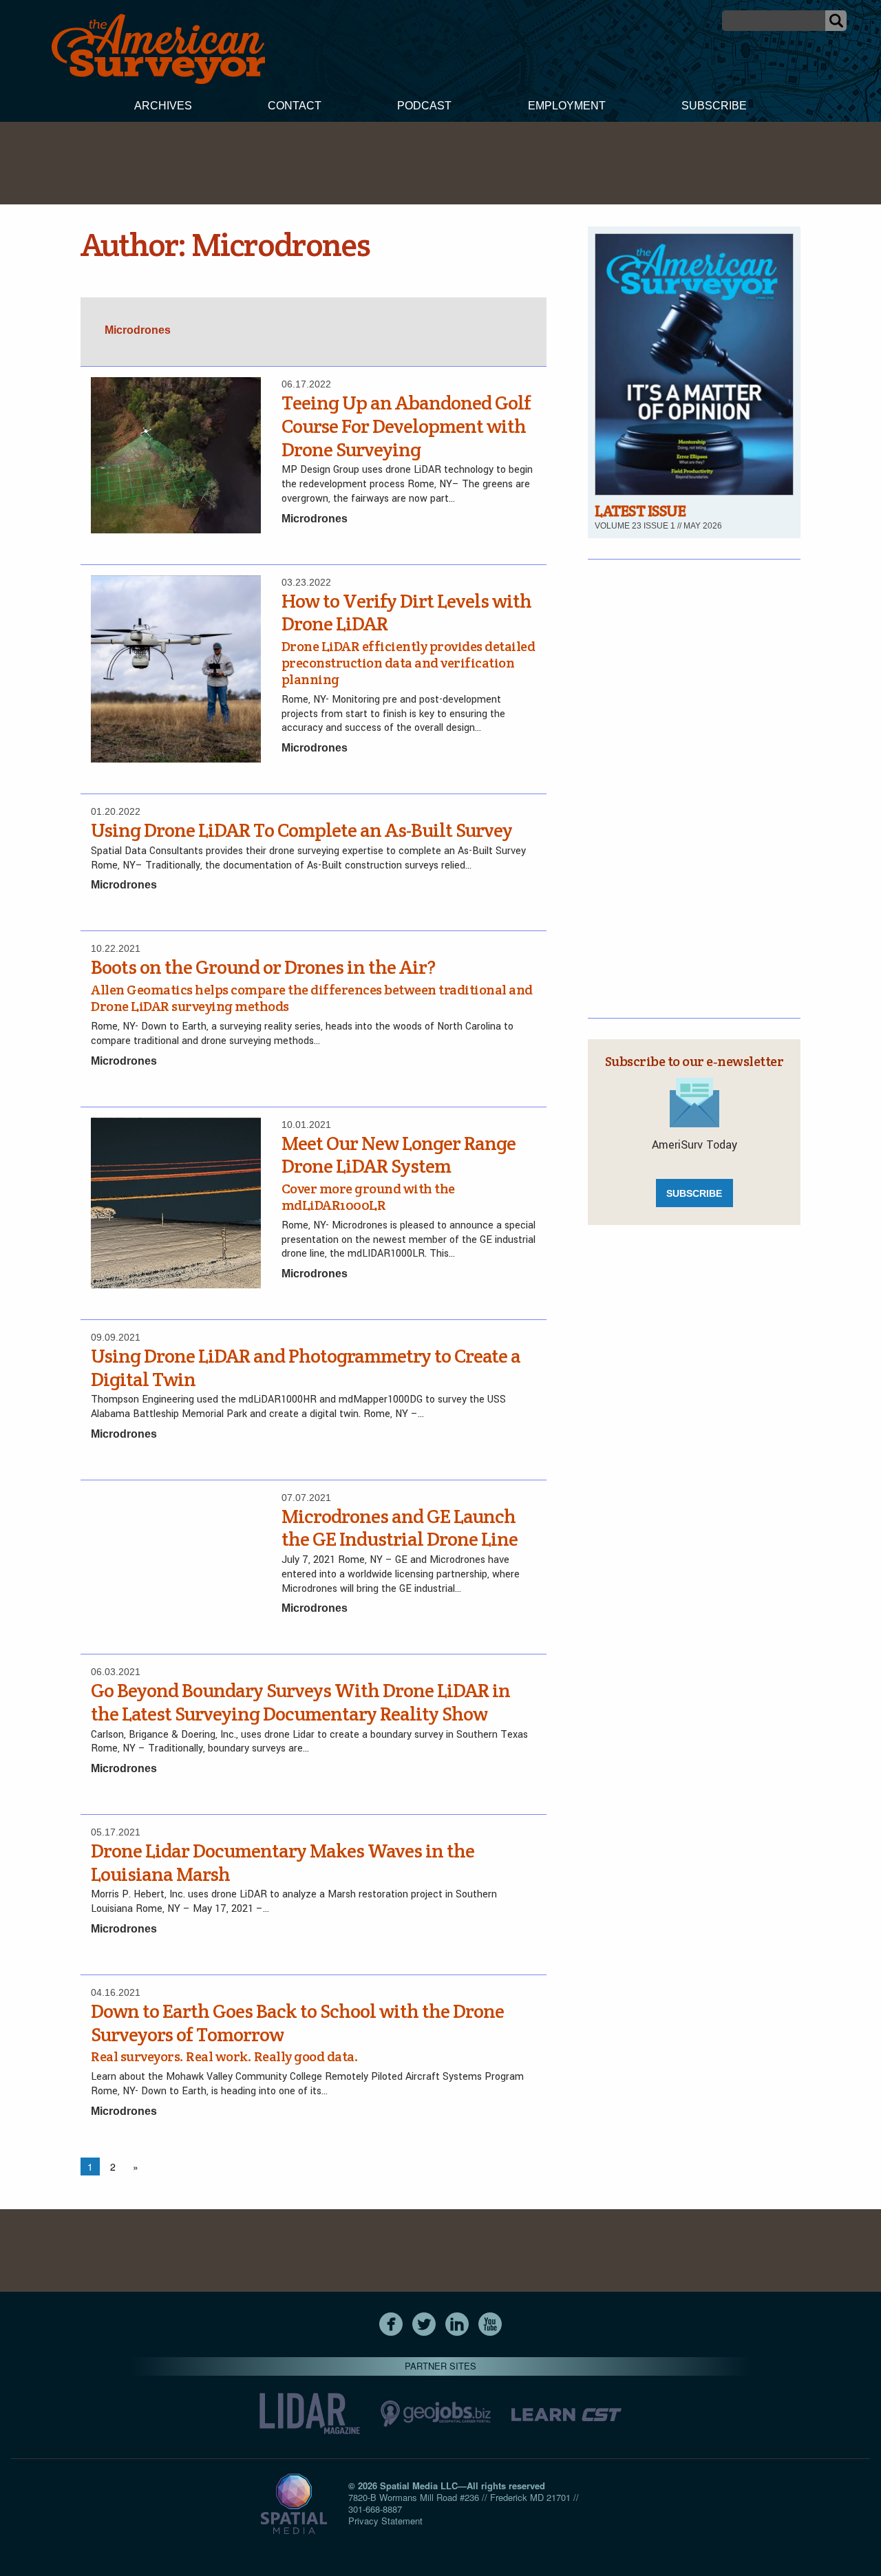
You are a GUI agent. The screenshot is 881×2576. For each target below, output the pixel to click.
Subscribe (714, 106)
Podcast (424, 106)
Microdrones (315, 519)
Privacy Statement (385, 2521)
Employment (567, 106)
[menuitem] (163, 107)
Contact (295, 106)
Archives (163, 106)
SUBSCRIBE (694, 1193)
